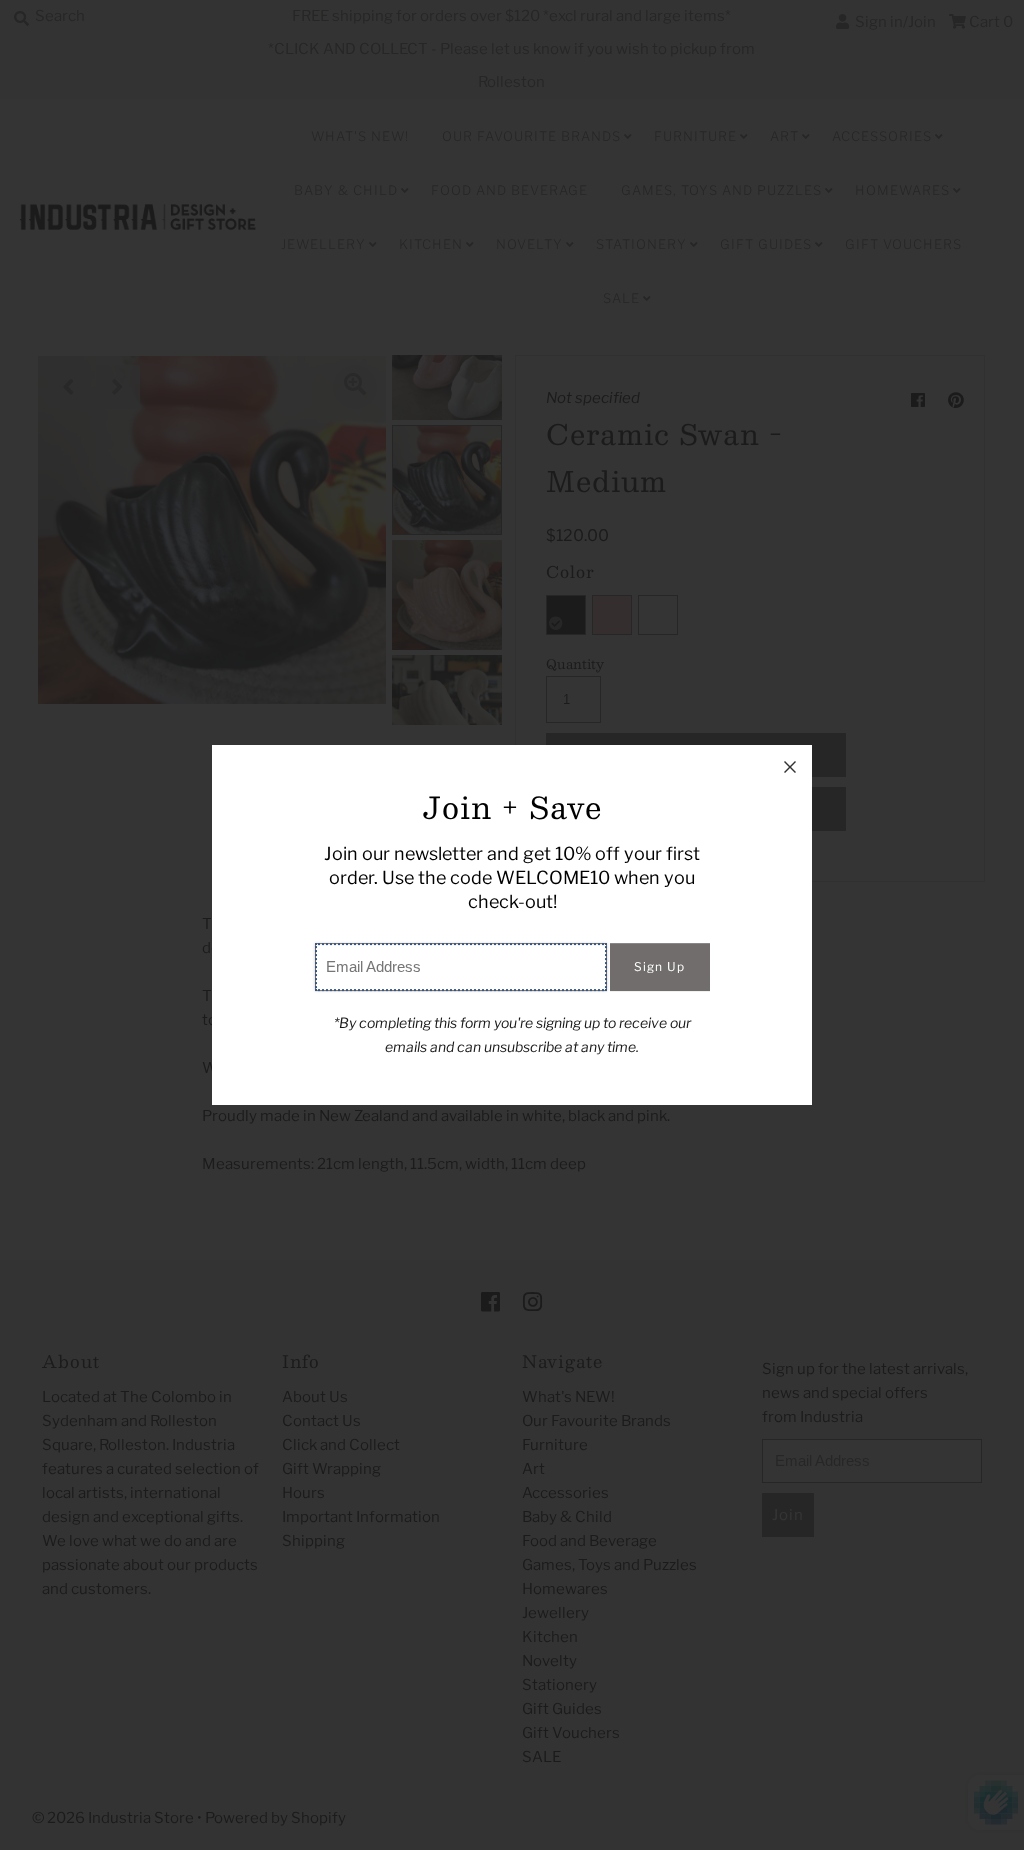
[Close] (790, 767)
